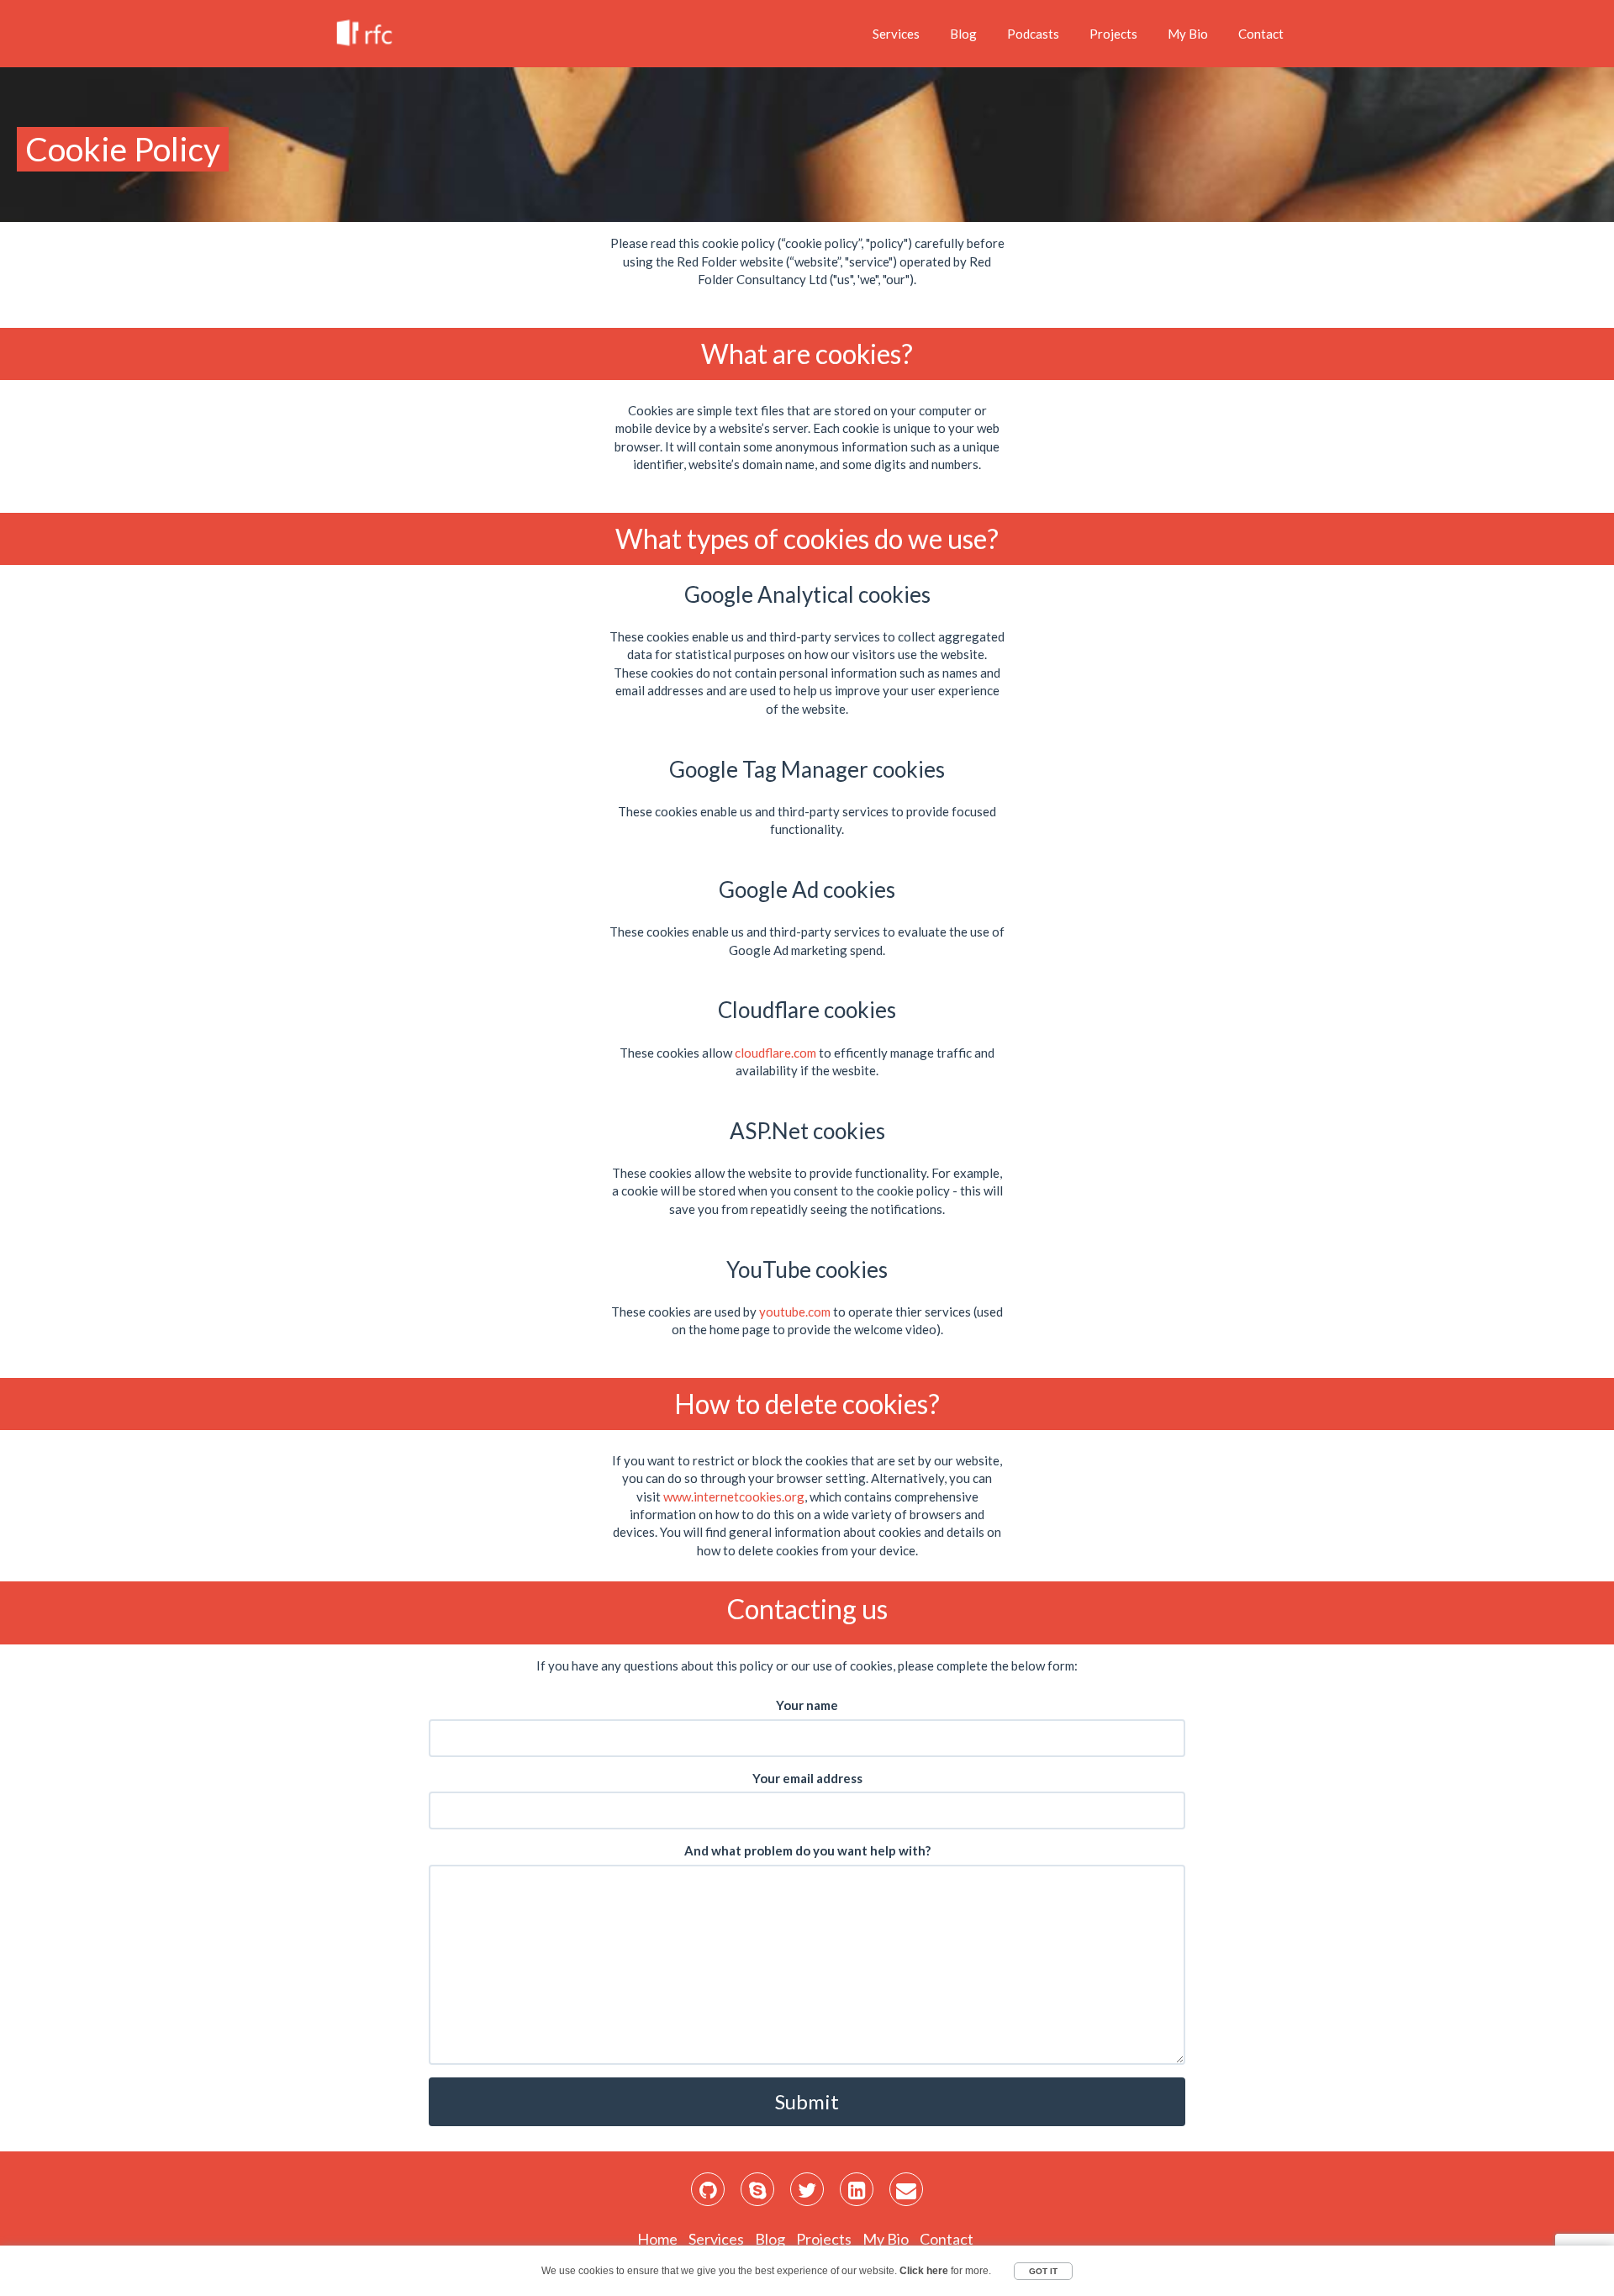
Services (896, 34)
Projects (1113, 34)
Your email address (807, 1778)
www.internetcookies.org (734, 1496)
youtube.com (795, 1312)
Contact (1261, 34)
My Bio (1188, 34)
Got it (1043, 2271)
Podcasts (1033, 34)
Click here (924, 2271)
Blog (963, 34)
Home (657, 2239)
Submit (807, 2101)
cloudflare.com (775, 1053)
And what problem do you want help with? (807, 1850)
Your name (807, 1705)
